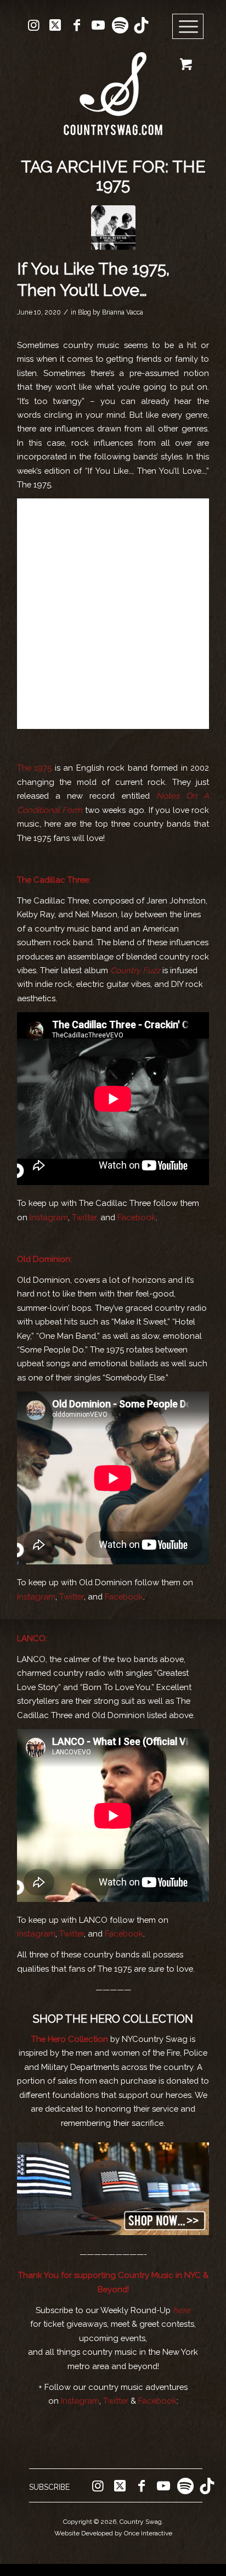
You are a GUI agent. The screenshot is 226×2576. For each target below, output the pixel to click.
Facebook (137, 1217)
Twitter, (85, 1217)
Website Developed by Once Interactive (113, 2533)
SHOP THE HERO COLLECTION (113, 2019)
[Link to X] (55, 25)
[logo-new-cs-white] (113, 85)
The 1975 (34, 768)
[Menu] (188, 27)
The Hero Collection (71, 2039)
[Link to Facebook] (77, 25)
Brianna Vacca (123, 312)
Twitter (72, 1596)
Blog (84, 312)
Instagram (49, 1217)
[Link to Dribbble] (141, 25)
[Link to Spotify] (120, 25)
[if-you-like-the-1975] (113, 228)
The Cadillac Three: (54, 880)
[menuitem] (192, 27)
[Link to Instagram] (34, 25)
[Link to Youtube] (98, 25)
